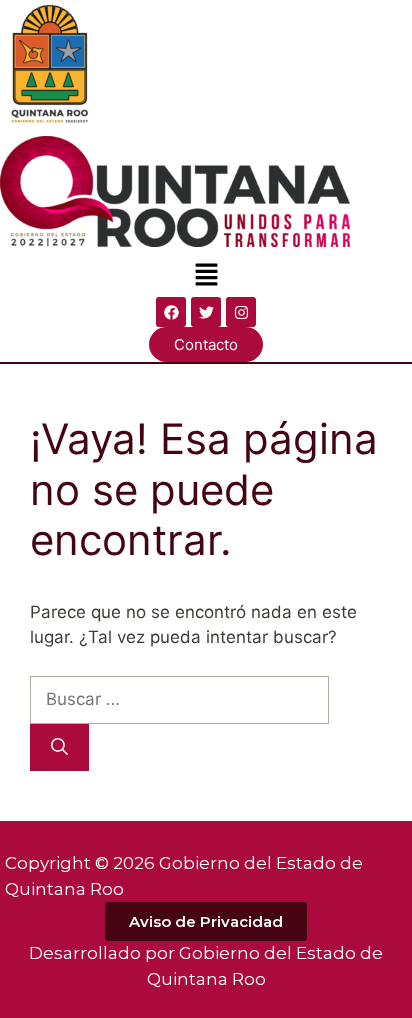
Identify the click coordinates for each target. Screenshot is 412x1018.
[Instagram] (241, 312)
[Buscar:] (179, 699)
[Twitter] (206, 312)
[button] (206, 275)
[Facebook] (171, 312)
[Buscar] (59, 748)
